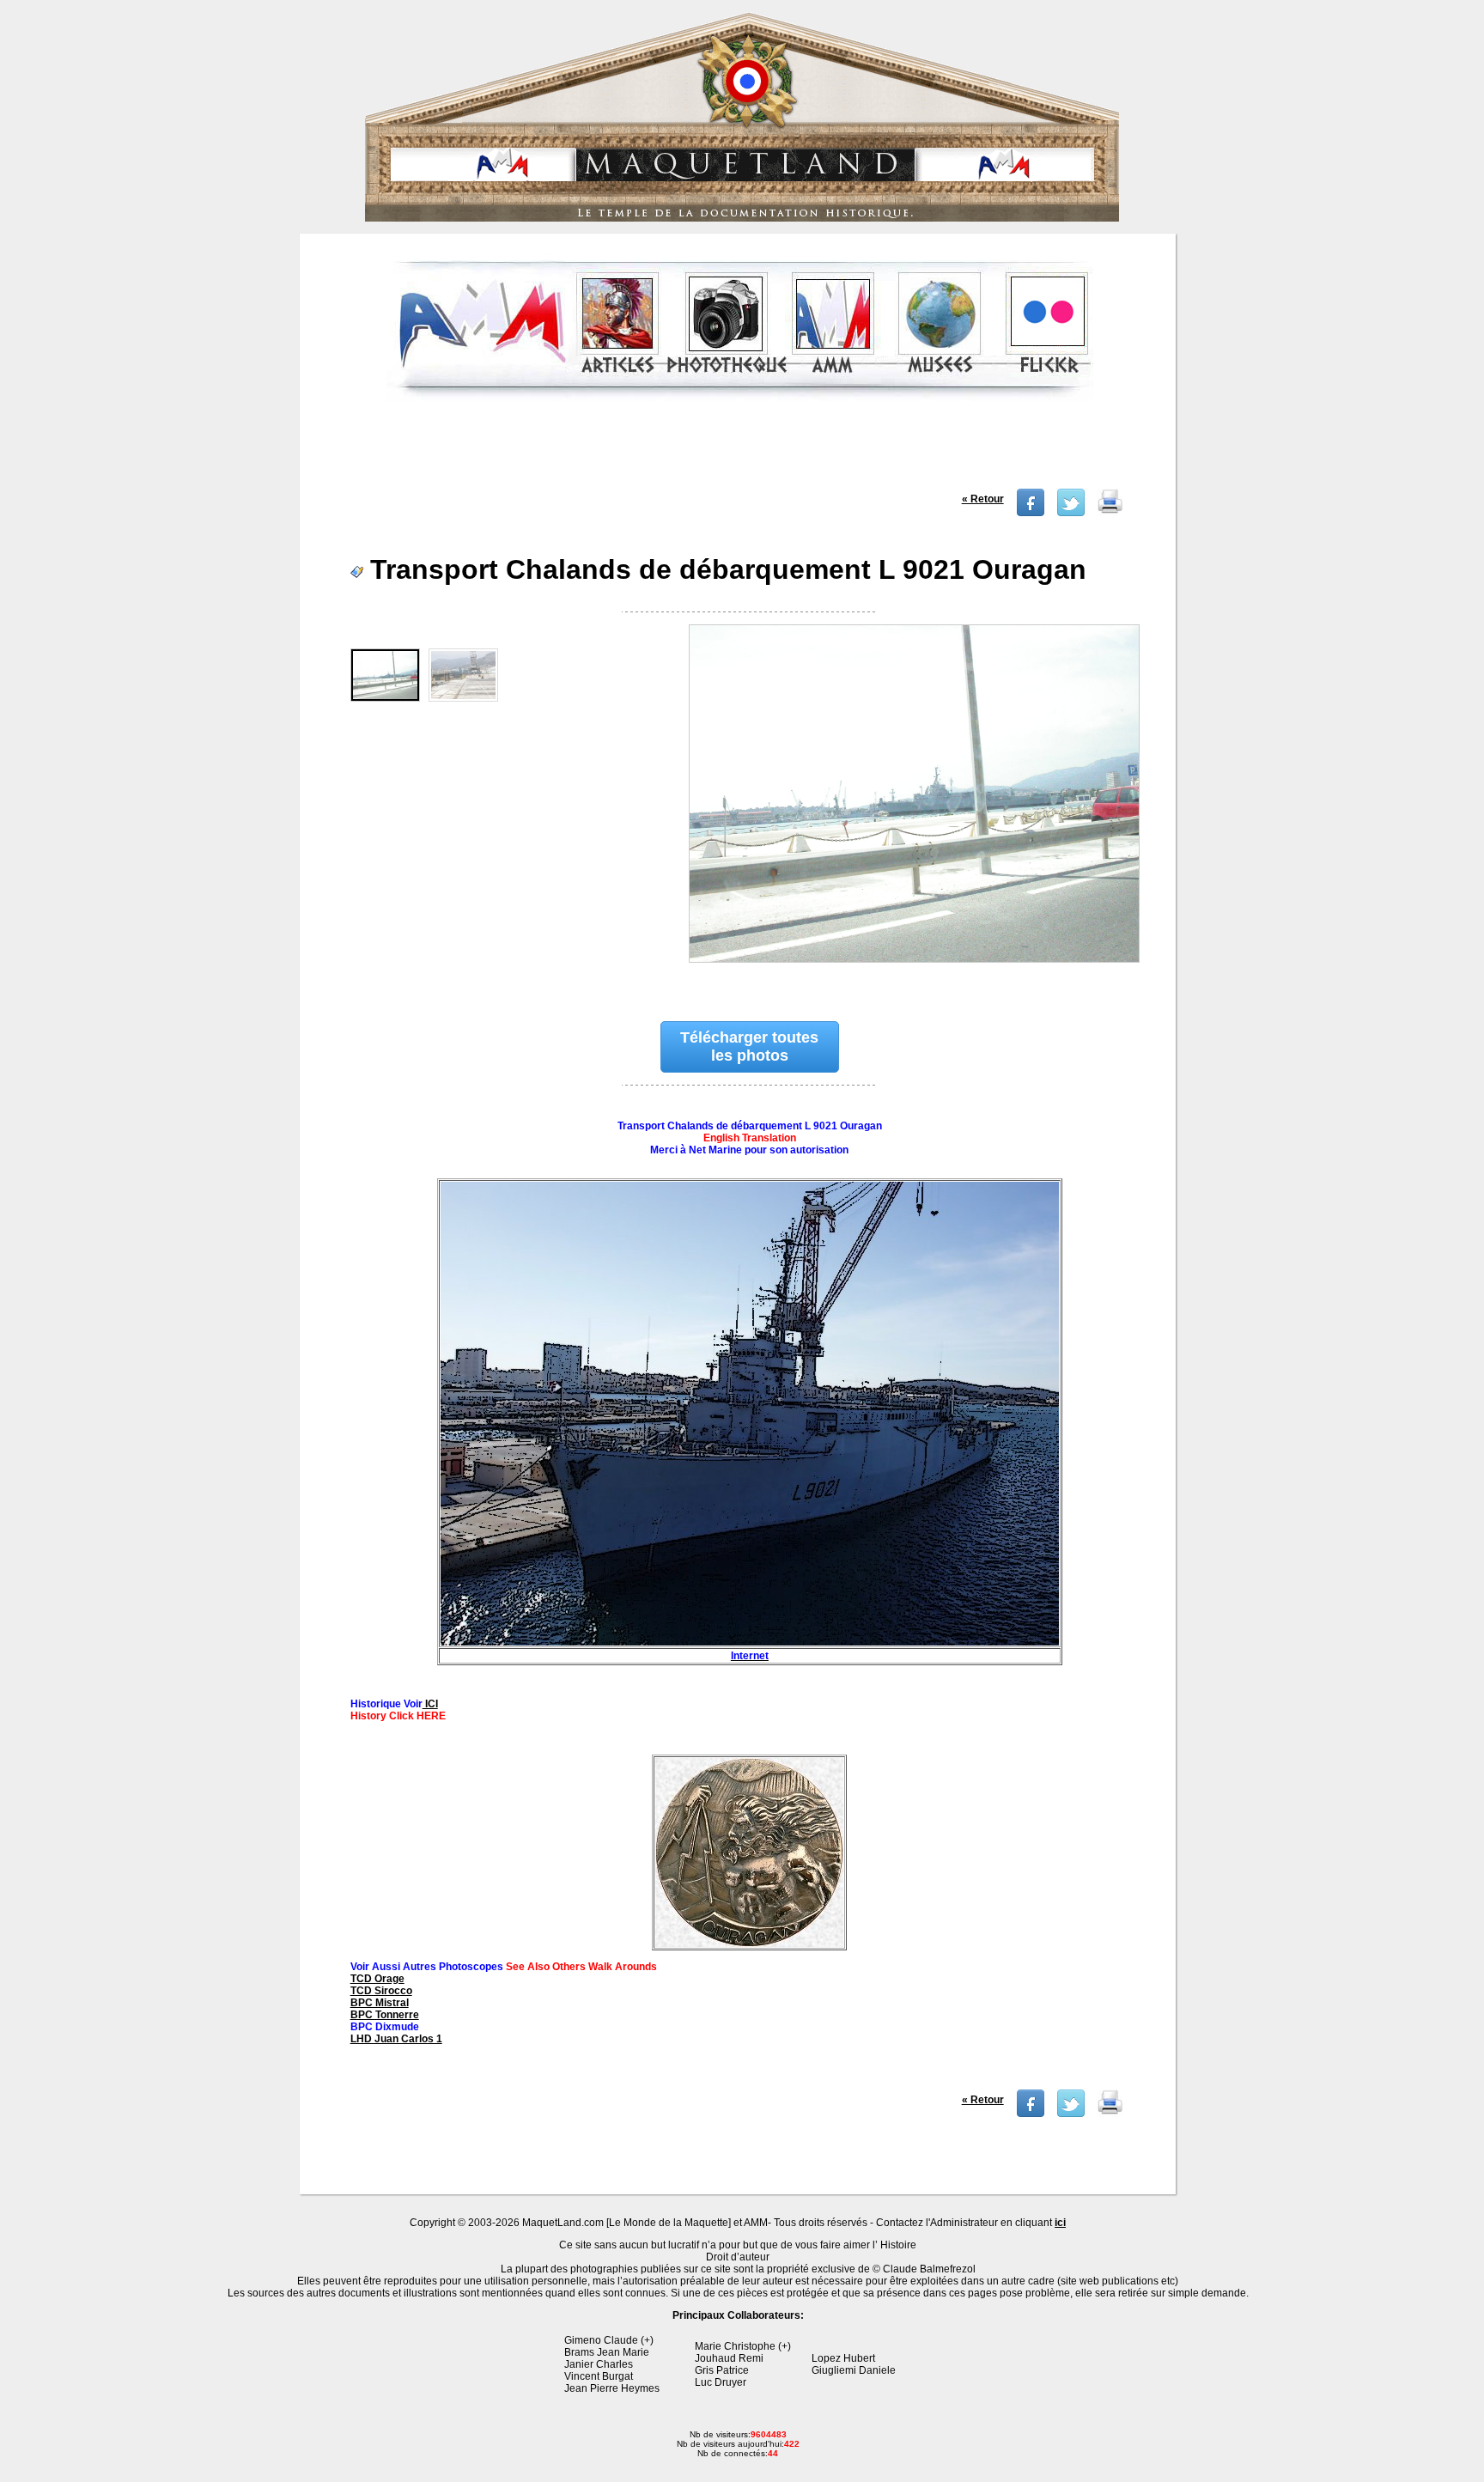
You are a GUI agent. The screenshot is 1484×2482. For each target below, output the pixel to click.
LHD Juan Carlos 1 (396, 2039)
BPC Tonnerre (385, 2015)
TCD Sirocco (381, 1991)
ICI (430, 1704)
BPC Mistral (380, 2003)
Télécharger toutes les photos (749, 1046)
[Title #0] (913, 805)
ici (1060, 2223)
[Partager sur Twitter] (1071, 513)
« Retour (983, 499)
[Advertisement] (739, 450)
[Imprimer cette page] (1110, 513)
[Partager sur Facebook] (1031, 513)
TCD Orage (377, 1979)
